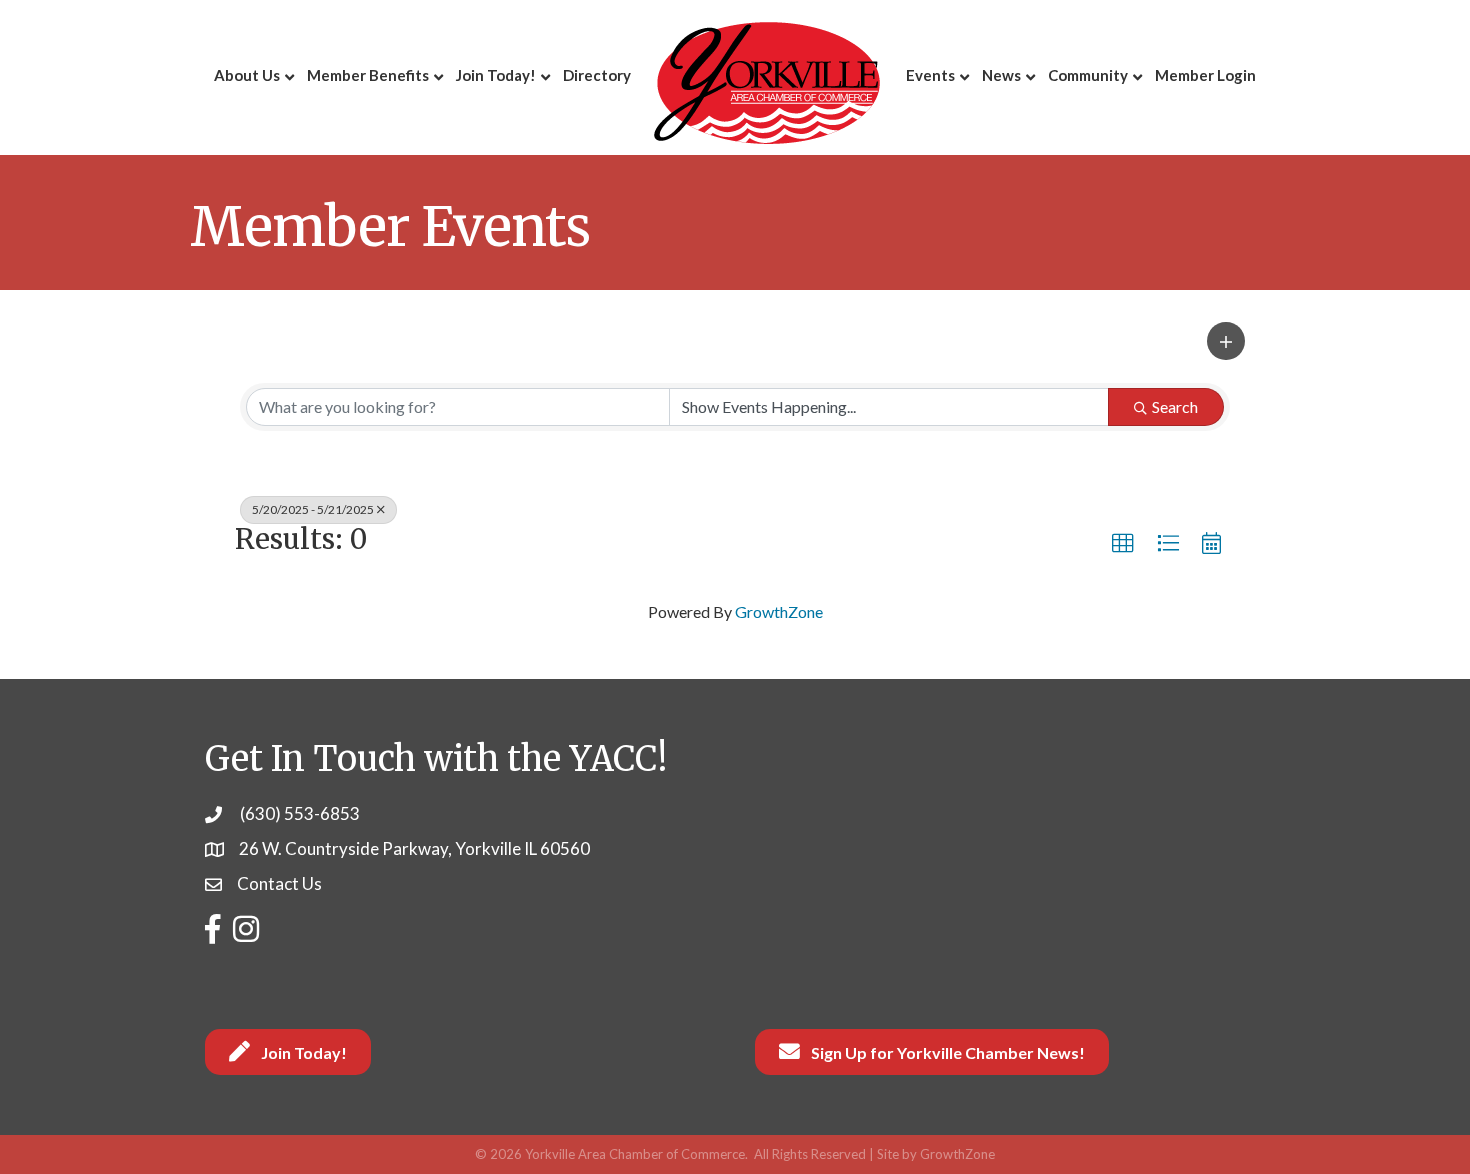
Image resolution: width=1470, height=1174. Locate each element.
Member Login (1205, 75)
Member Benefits (368, 75)
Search (1175, 406)
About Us (247, 75)
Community (1088, 75)
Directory (597, 75)
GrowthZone (779, 611)
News (1001, 75)
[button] (1226, 341)
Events (930, 75)
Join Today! (496, 75)
